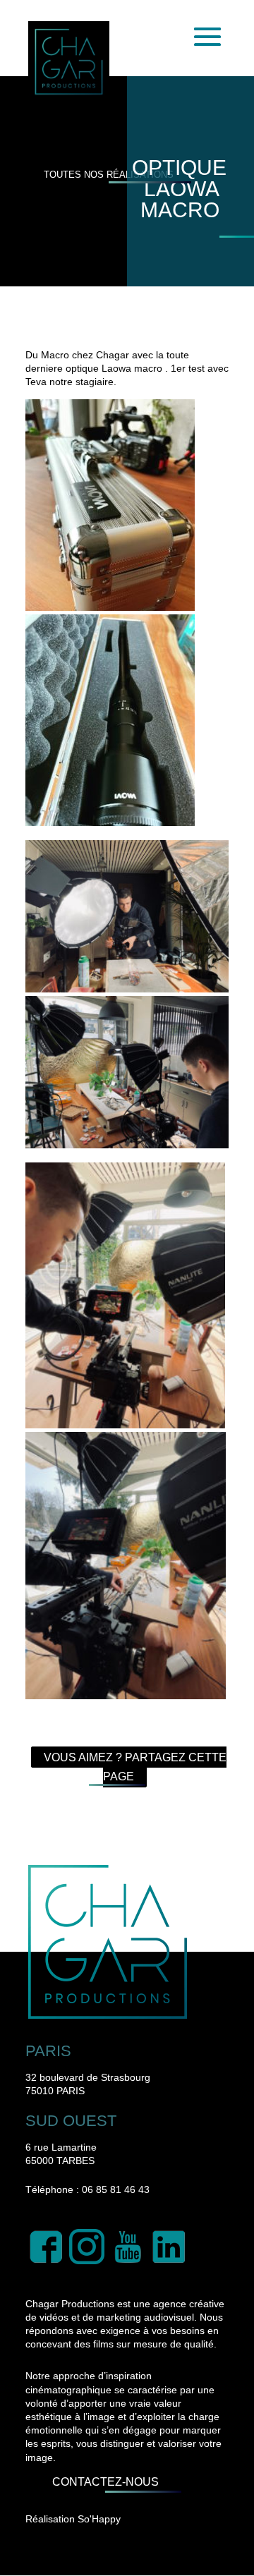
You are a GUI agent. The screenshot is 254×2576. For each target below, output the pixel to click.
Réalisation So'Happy (73, 2519)
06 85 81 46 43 (116, 2189)
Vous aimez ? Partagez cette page (135, 1767)
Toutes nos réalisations (109, 175)
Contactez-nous (105, 2482)
